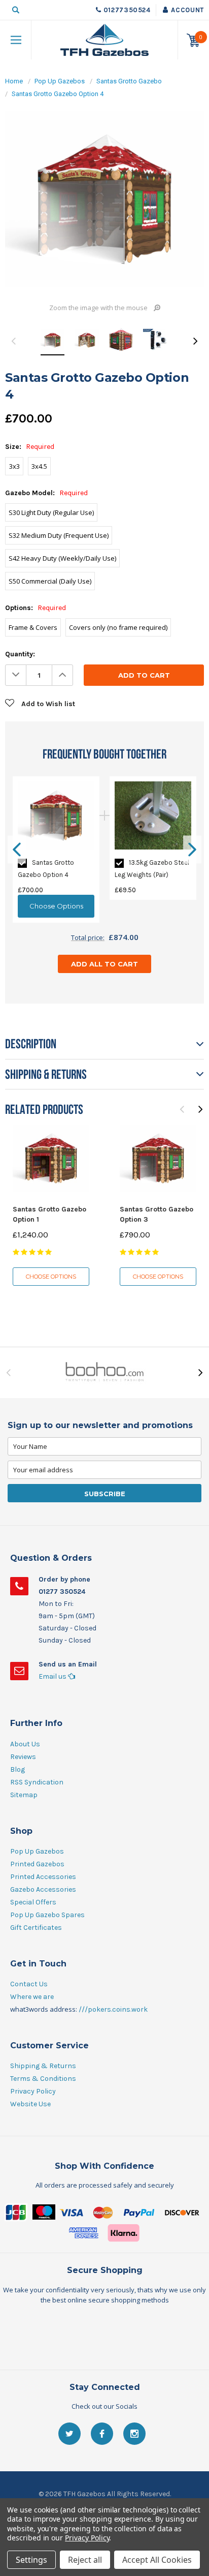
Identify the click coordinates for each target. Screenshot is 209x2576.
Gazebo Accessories (43, 1889)
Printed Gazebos (37, 1864)
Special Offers (33, 1902)
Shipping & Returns (43, 2066)
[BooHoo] (104, 1373)
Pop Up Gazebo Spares (47, 1915)
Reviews (23, 1757)
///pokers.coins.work (113, 2009)
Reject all (85, 2560)
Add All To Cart (104, 964)
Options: (36, 608)
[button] (104, 2333)
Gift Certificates (36, 1928)
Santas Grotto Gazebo (129, 81)
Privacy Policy (33, 2091)
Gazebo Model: (46, 493)
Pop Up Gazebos (60, 81)
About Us (25, 1744)
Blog (18, 1769)
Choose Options (51, 1277)
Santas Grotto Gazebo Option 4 (58, 94)
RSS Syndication (37, 1782)
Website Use (30, 2104)
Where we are (32, 1997)
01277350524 (127, 10)
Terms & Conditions (43, 2079)
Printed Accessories (43, 1877)
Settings (31, 2560)
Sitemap (24, 1795)
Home (14, 81)
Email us (53, 1676)
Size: (30, 447)
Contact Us (29, 1984)
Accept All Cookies (157, 2560)
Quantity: (20, 654)
